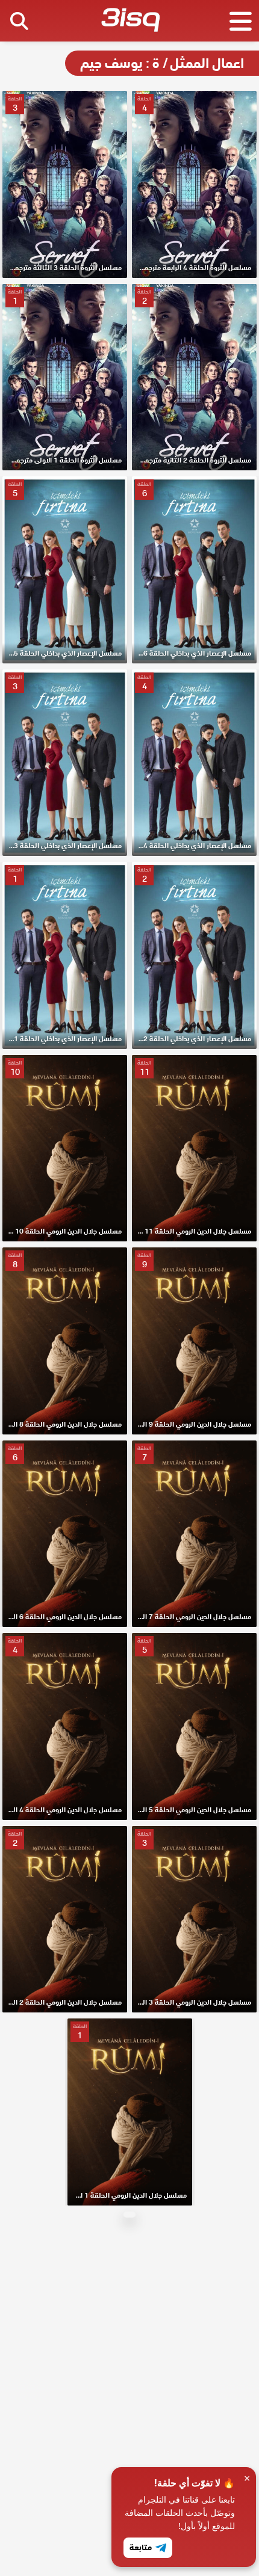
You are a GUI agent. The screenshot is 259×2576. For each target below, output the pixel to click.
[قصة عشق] (130, 22)
